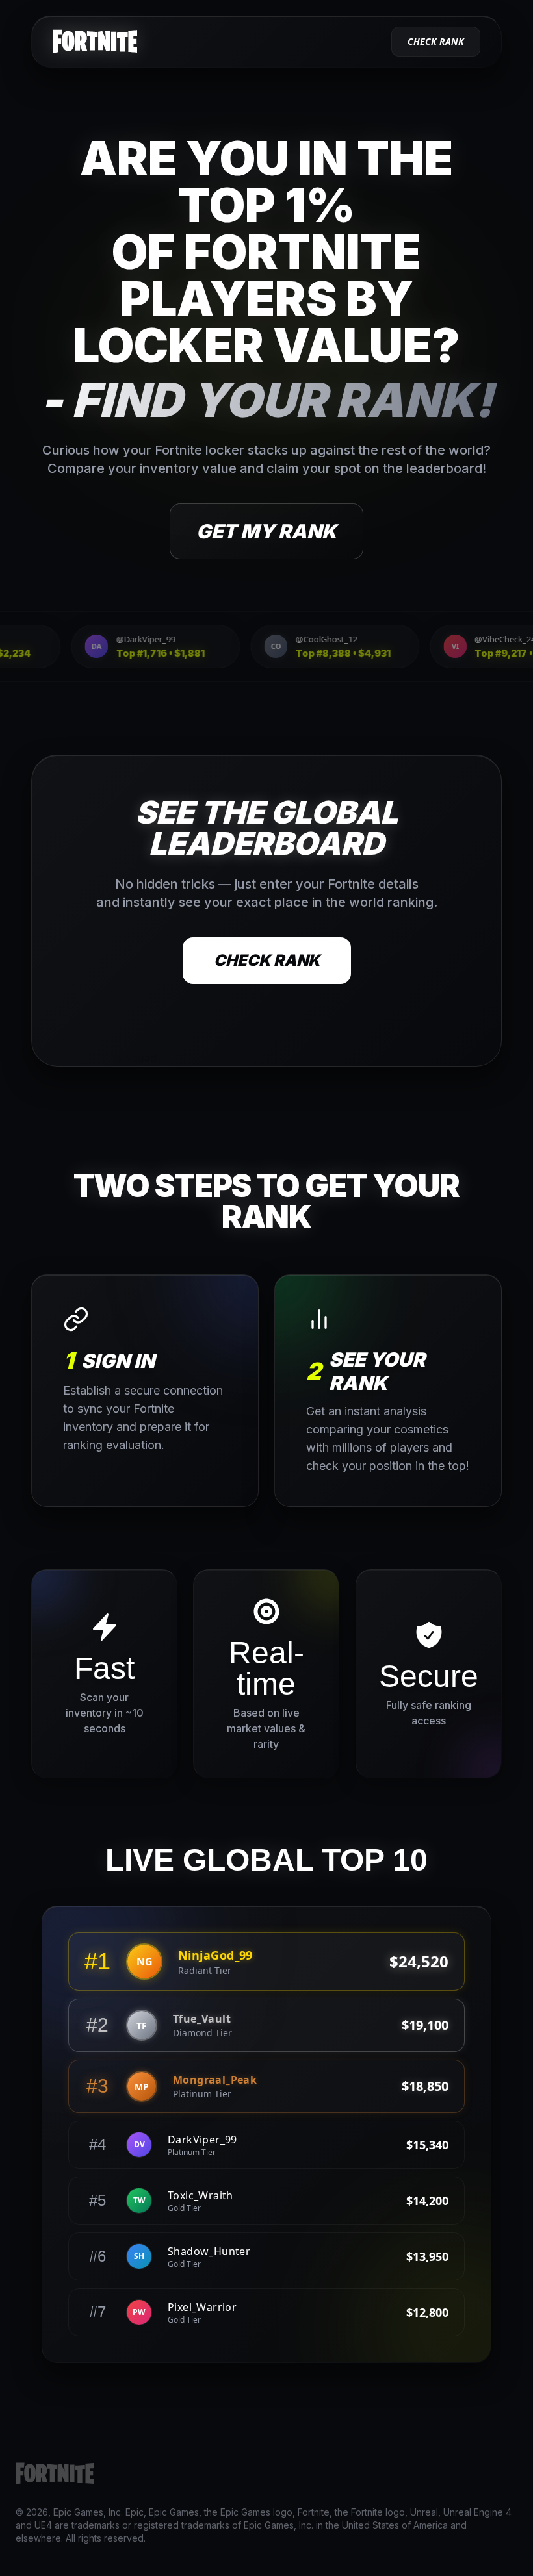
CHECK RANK (267, 960)
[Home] (95, 42)
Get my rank (266, 531)
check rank (436, 41)
